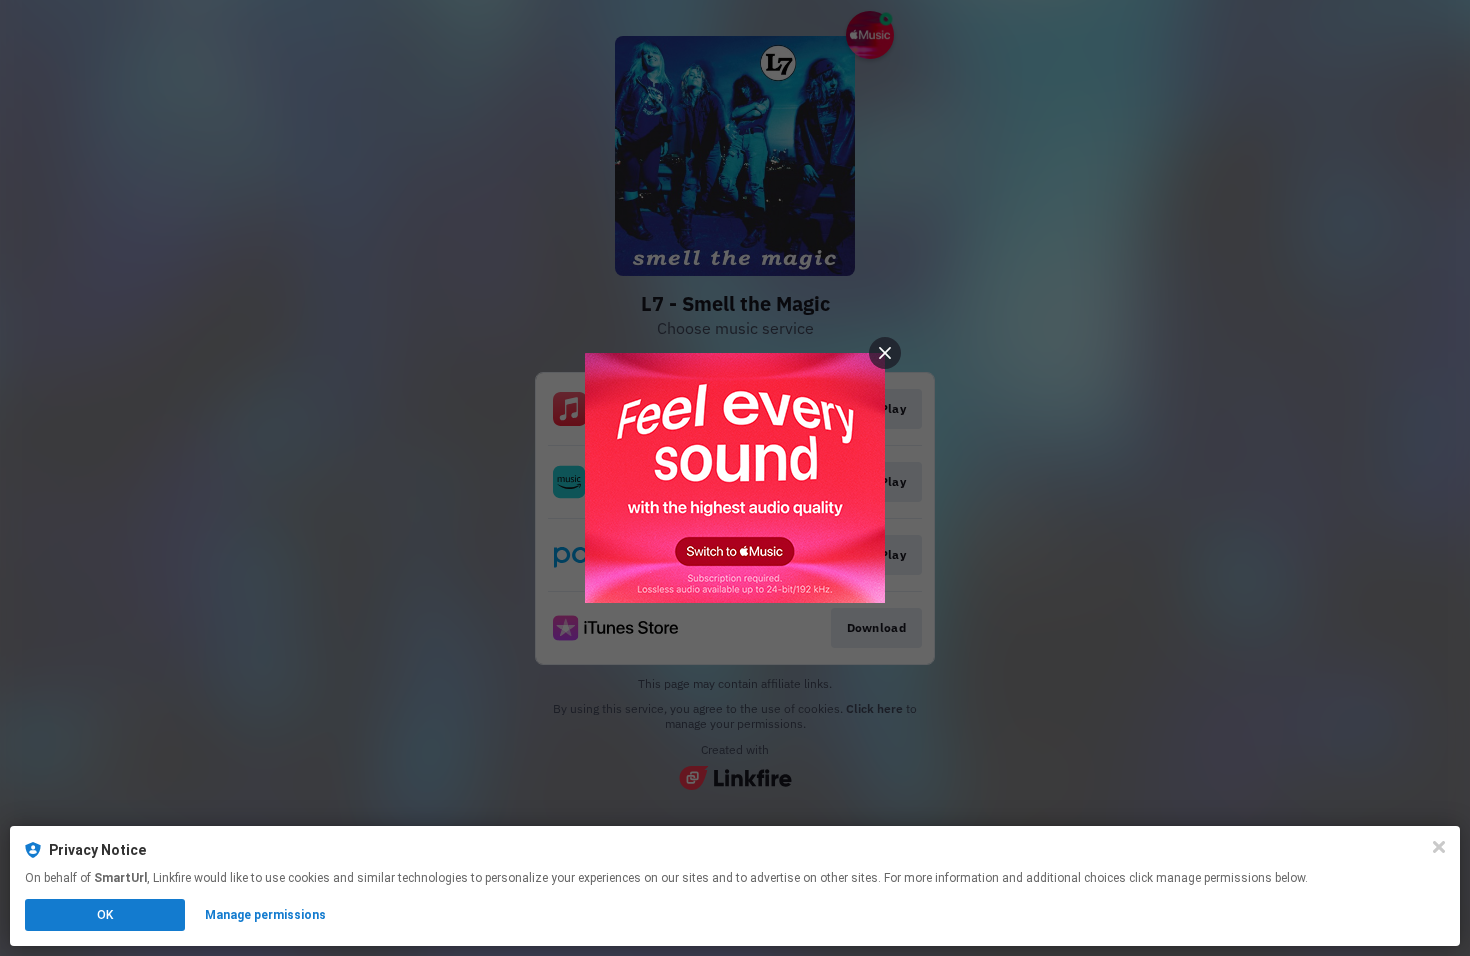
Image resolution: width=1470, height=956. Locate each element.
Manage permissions (265, 915)
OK (105, 915)
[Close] (1439, 847)
